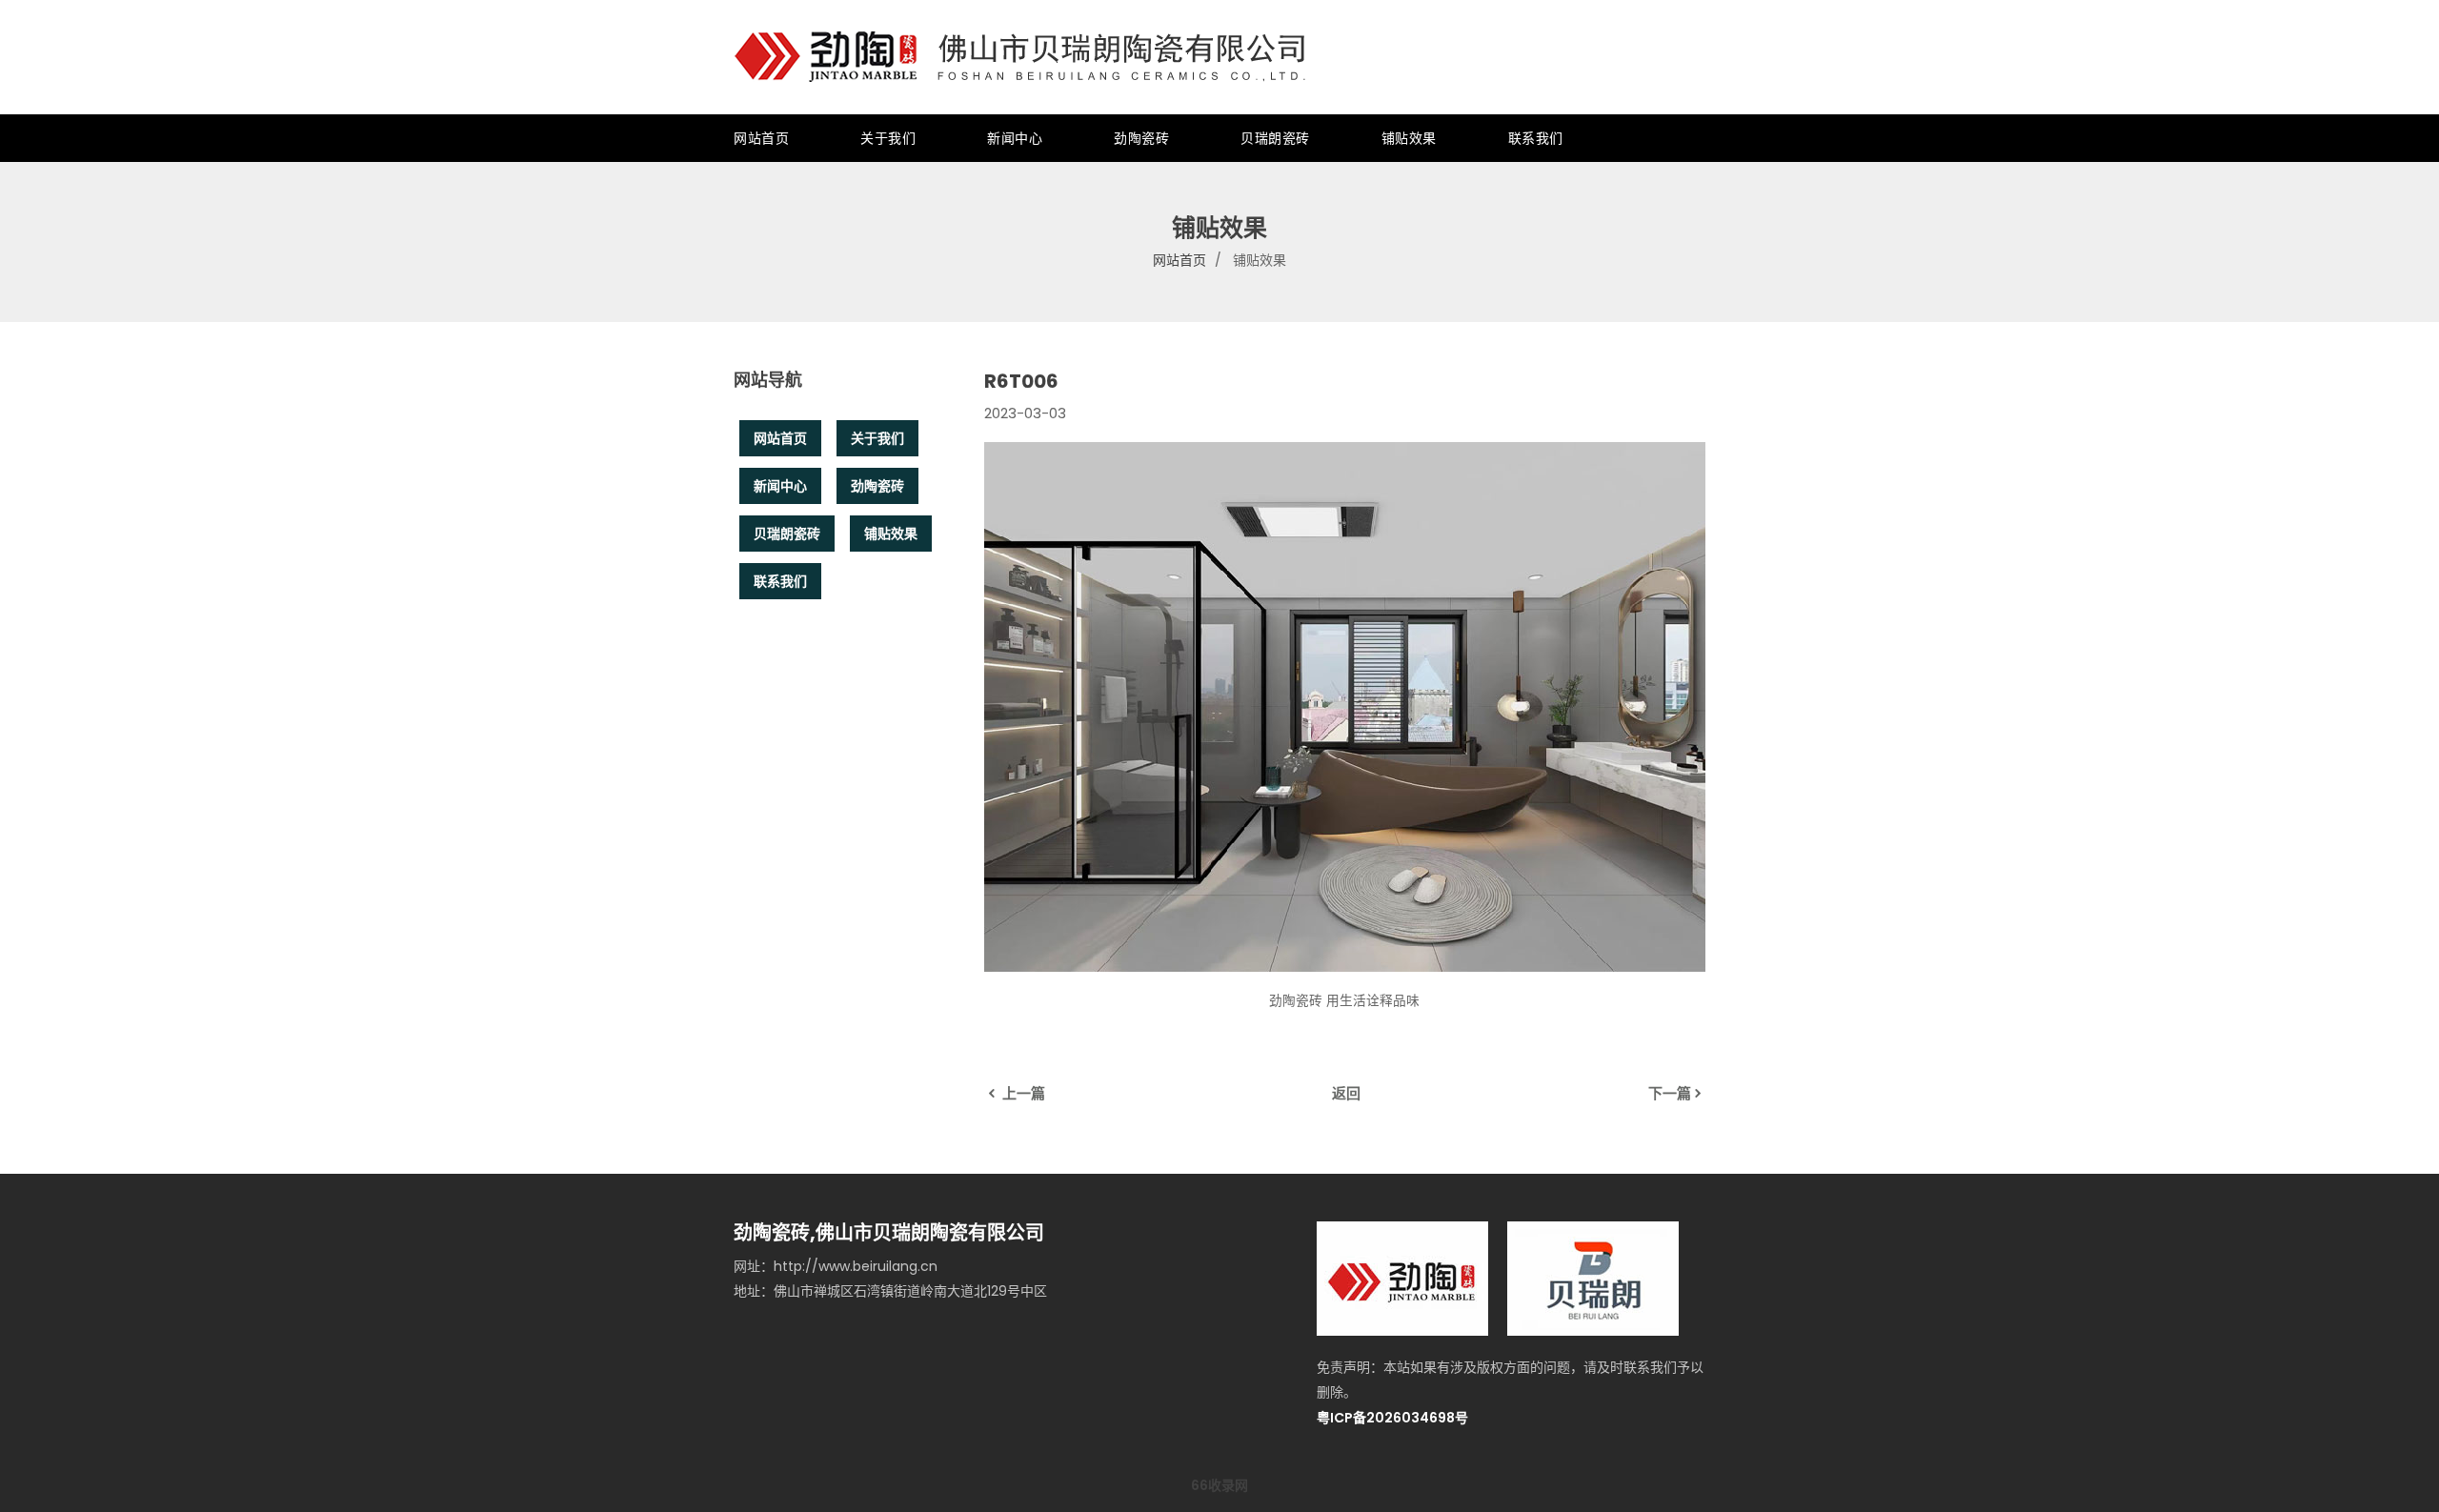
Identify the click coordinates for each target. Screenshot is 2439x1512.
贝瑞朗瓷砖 (1275, 138)
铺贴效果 (1409, 138)
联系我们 (1536, 138)
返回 (1346, 1093)
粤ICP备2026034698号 (1392, 1418)
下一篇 (1670, 1093)
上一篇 (1022, 1093)
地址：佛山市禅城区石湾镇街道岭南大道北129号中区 (890, 1291)
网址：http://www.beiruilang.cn (836, 1266)
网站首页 (761, 138)
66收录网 (1219, 1485)
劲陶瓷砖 (1141, 138)
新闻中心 (1015, 138)
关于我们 (888, 138)
